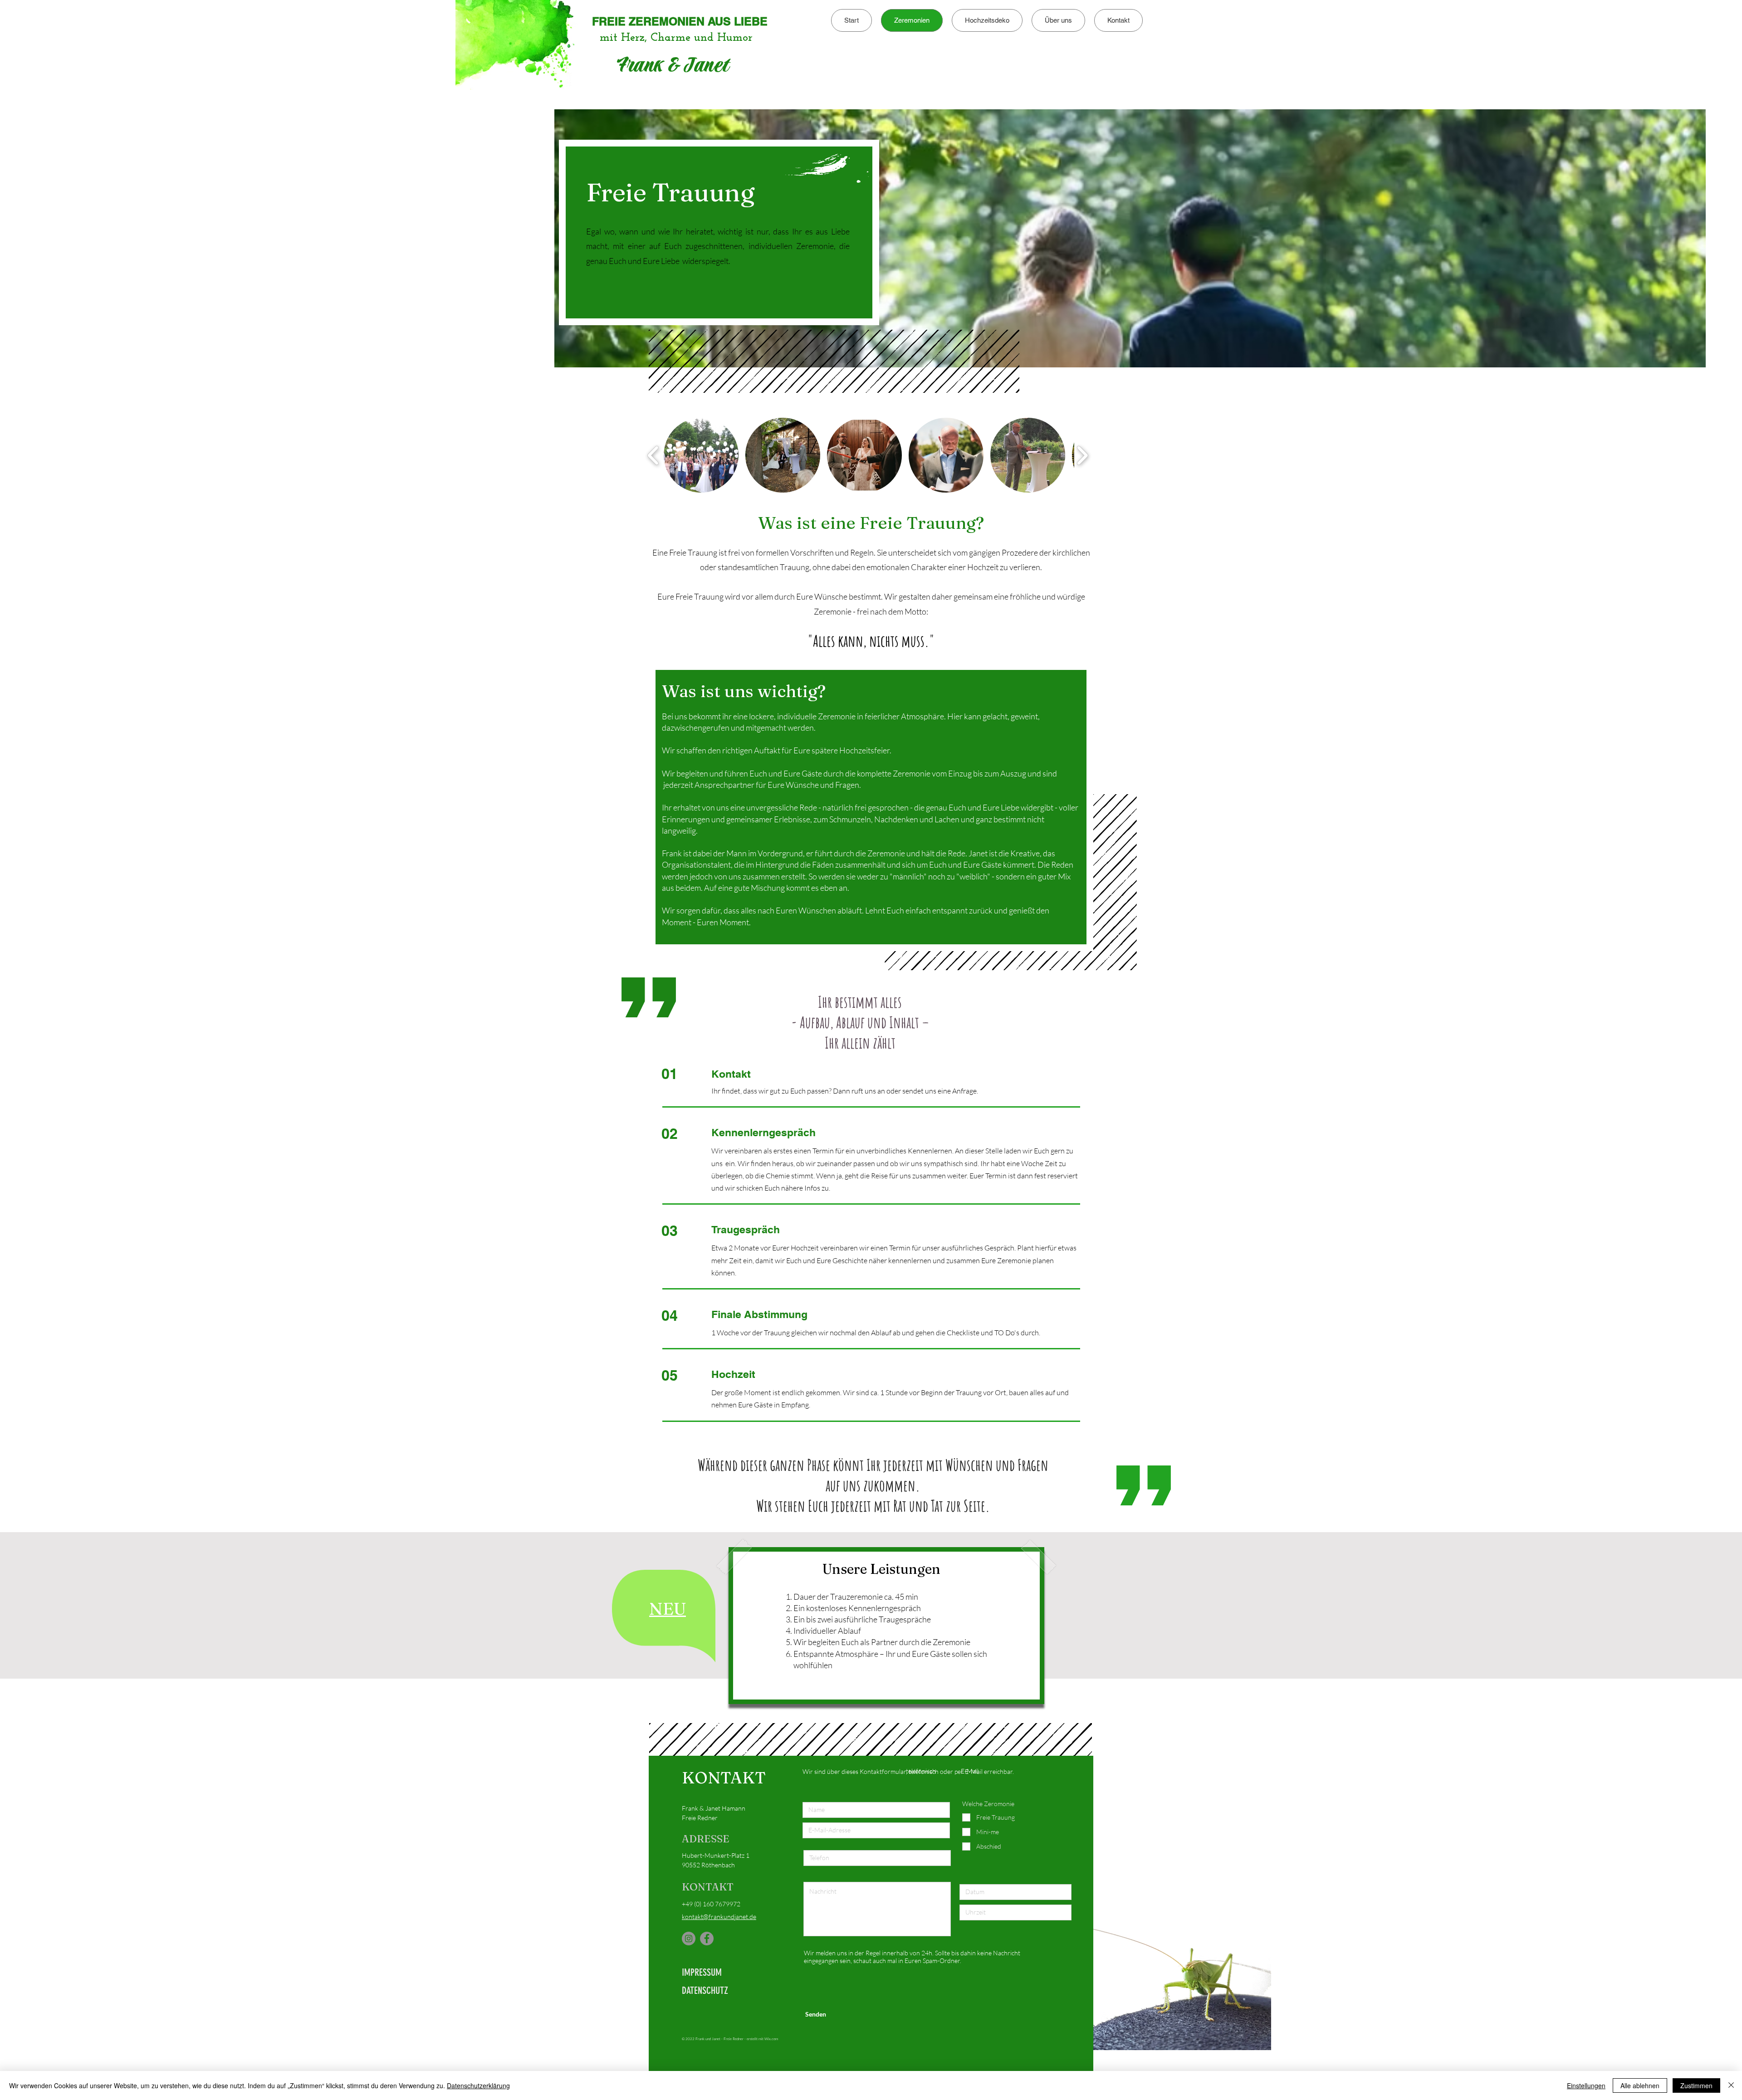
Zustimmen (1696, 2085)
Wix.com (771, 2039)
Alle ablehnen (1640, 2085)
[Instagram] (689, 1939)
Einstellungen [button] (1586, 2085)
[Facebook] (707, 1939)
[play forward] (1082, 455)
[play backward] (653, 455)
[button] (668, 1609)
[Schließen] (1731, 2085)
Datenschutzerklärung (478, 2085)
